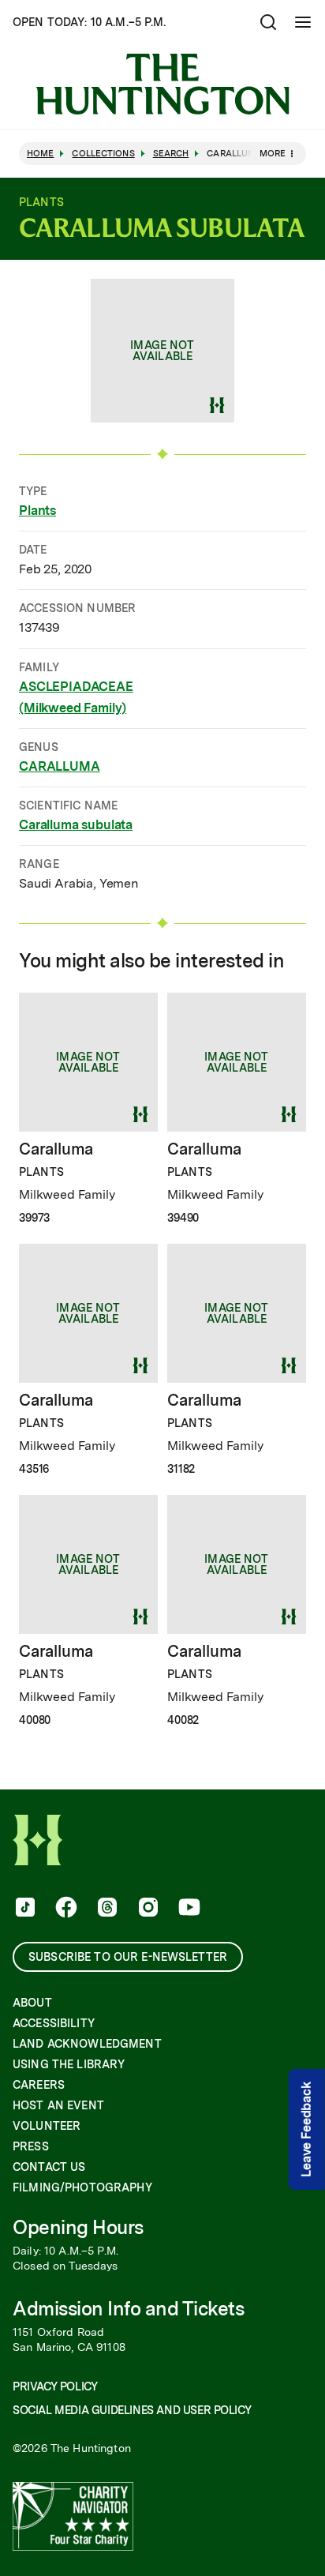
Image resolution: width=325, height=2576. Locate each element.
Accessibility (54, 2023)
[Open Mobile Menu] (303, 22)
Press (31, 2146)
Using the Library (69, 2064)
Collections (103, 154)
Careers (39, 2085)
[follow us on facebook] (65, 1909)
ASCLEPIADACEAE (76, 687)
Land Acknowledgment (87, 2044)
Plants (37, 511)
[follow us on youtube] (188, 1909)
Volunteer (47, 2126)
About (32, 2003)
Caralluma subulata (76, 825)
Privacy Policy (55, 2386)
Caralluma (56, 1149)
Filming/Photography (82, 2187)
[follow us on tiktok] (24, 1909)
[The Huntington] (162, 84)
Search (171, 154)
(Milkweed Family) (73, 708)
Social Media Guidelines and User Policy (132, 2410)
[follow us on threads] (106, 1909)
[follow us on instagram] (147, 1909)
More (273, 153)
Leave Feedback (306, 2129)
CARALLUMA (60, 766)
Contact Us (49, 2167)
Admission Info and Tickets (129, 2309)
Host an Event (58, 2105)
